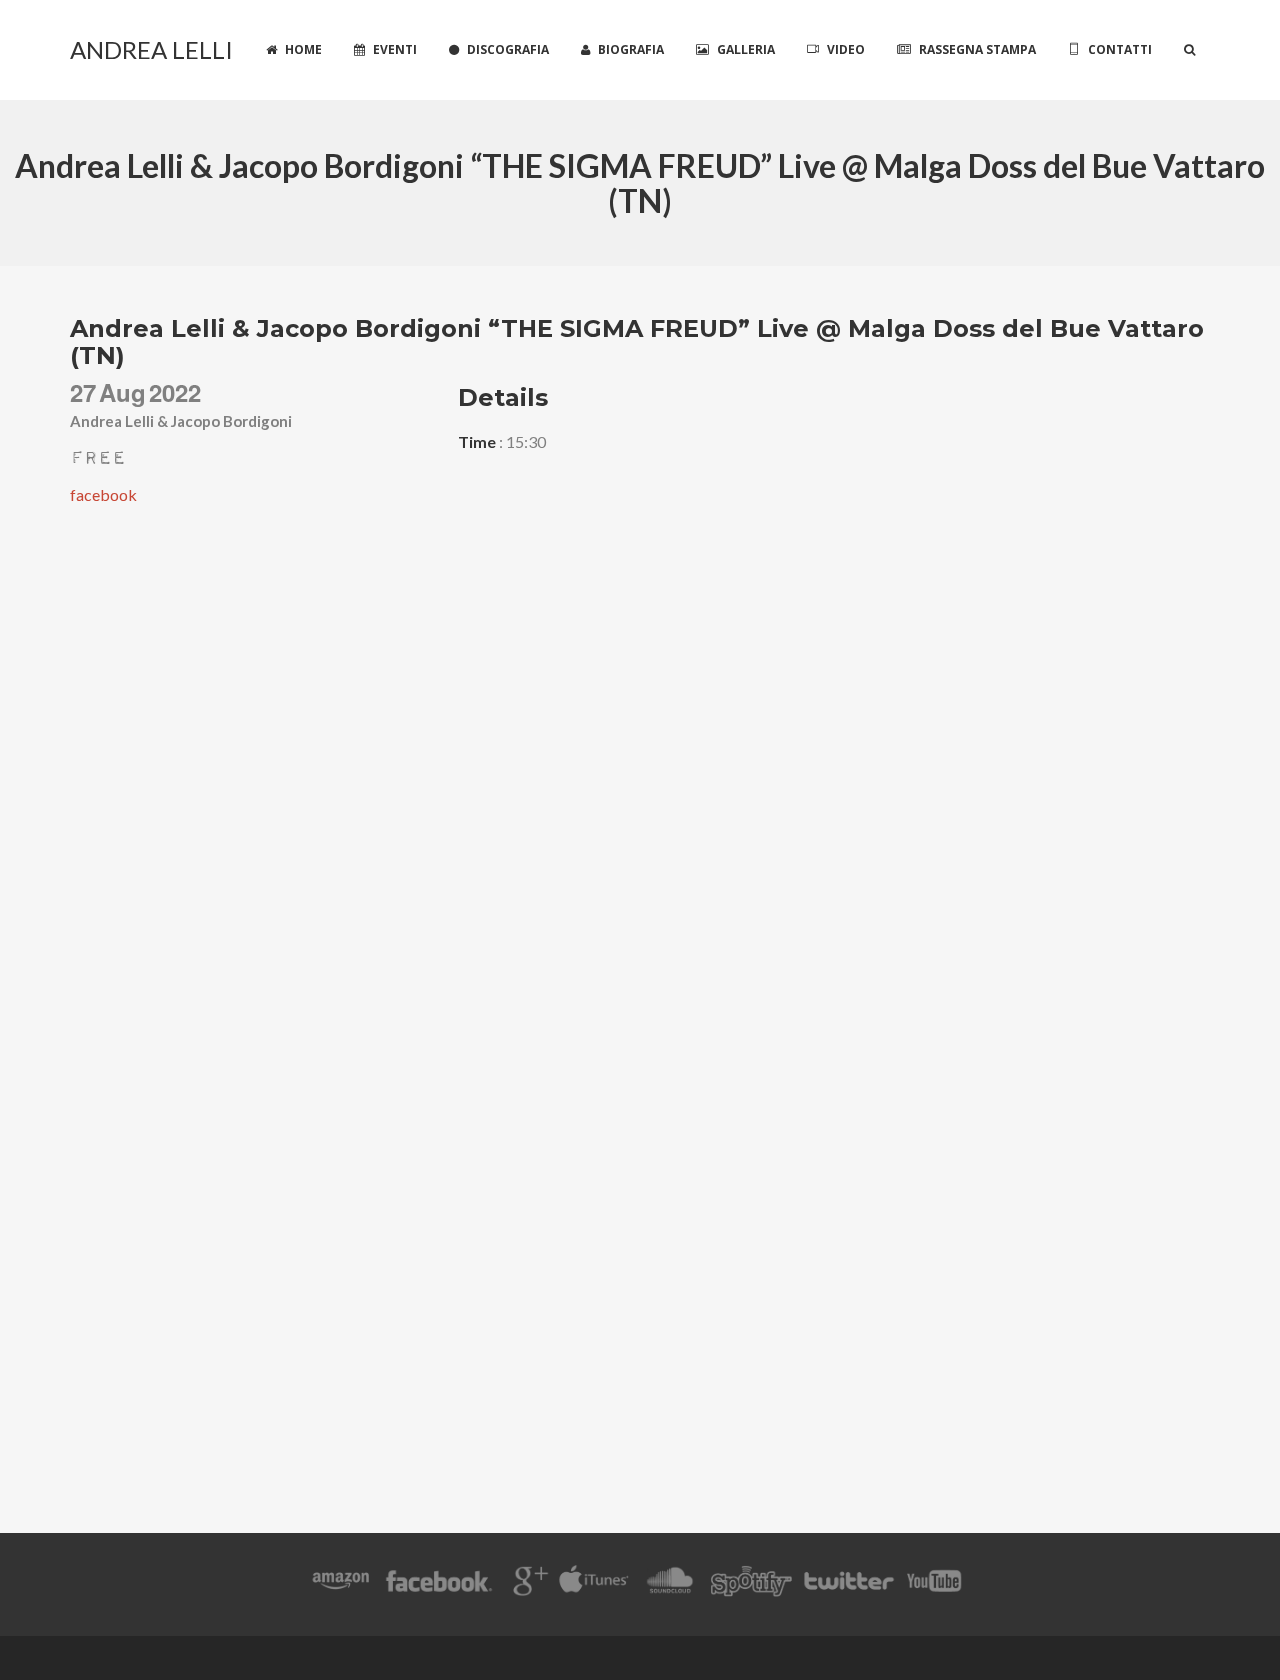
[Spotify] (751, 1584)
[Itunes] (594, 1584)
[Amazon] (340, 1584)
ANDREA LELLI (151, 49)
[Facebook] (439, 1584)
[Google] (527, 1584)
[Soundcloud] (669, 1584)
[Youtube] (935, 1584)
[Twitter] (848, 1584)
